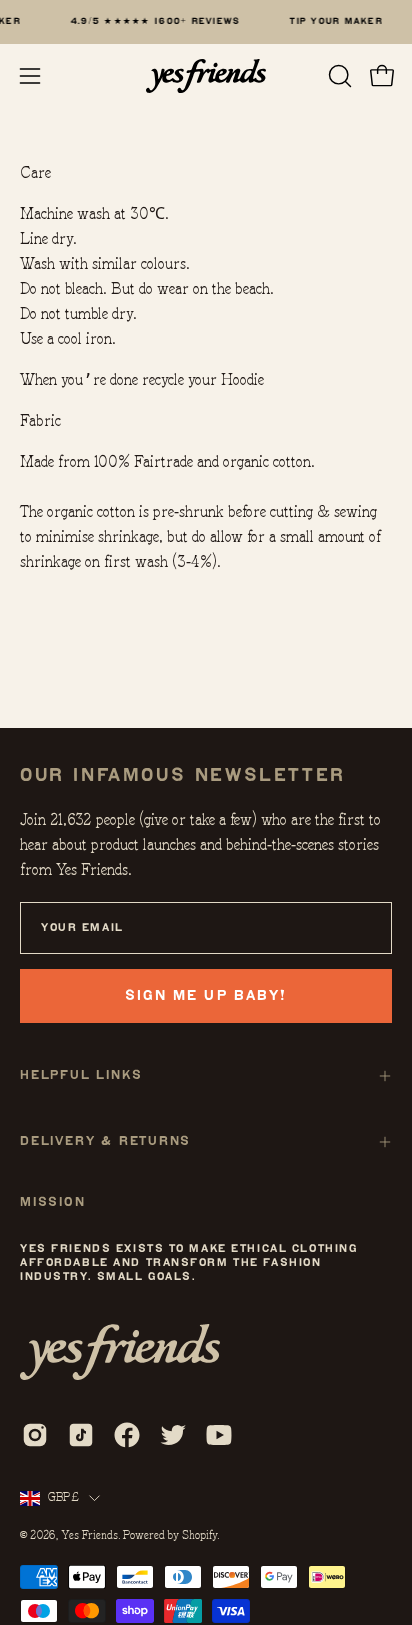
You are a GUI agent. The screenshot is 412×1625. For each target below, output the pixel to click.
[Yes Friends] (206, 76)
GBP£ (63, 1497)
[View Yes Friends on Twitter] (173, 1435)
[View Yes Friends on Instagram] (35, 1435)
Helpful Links (81, 1075)
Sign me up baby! (205, 995)
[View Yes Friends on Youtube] (219, 1435)
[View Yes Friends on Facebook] (127, 1435)
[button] (338, 76)
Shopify (199, 1535)
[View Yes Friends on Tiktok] (81, 1435)
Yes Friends (89, 1535)
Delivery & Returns (105, 1141)
